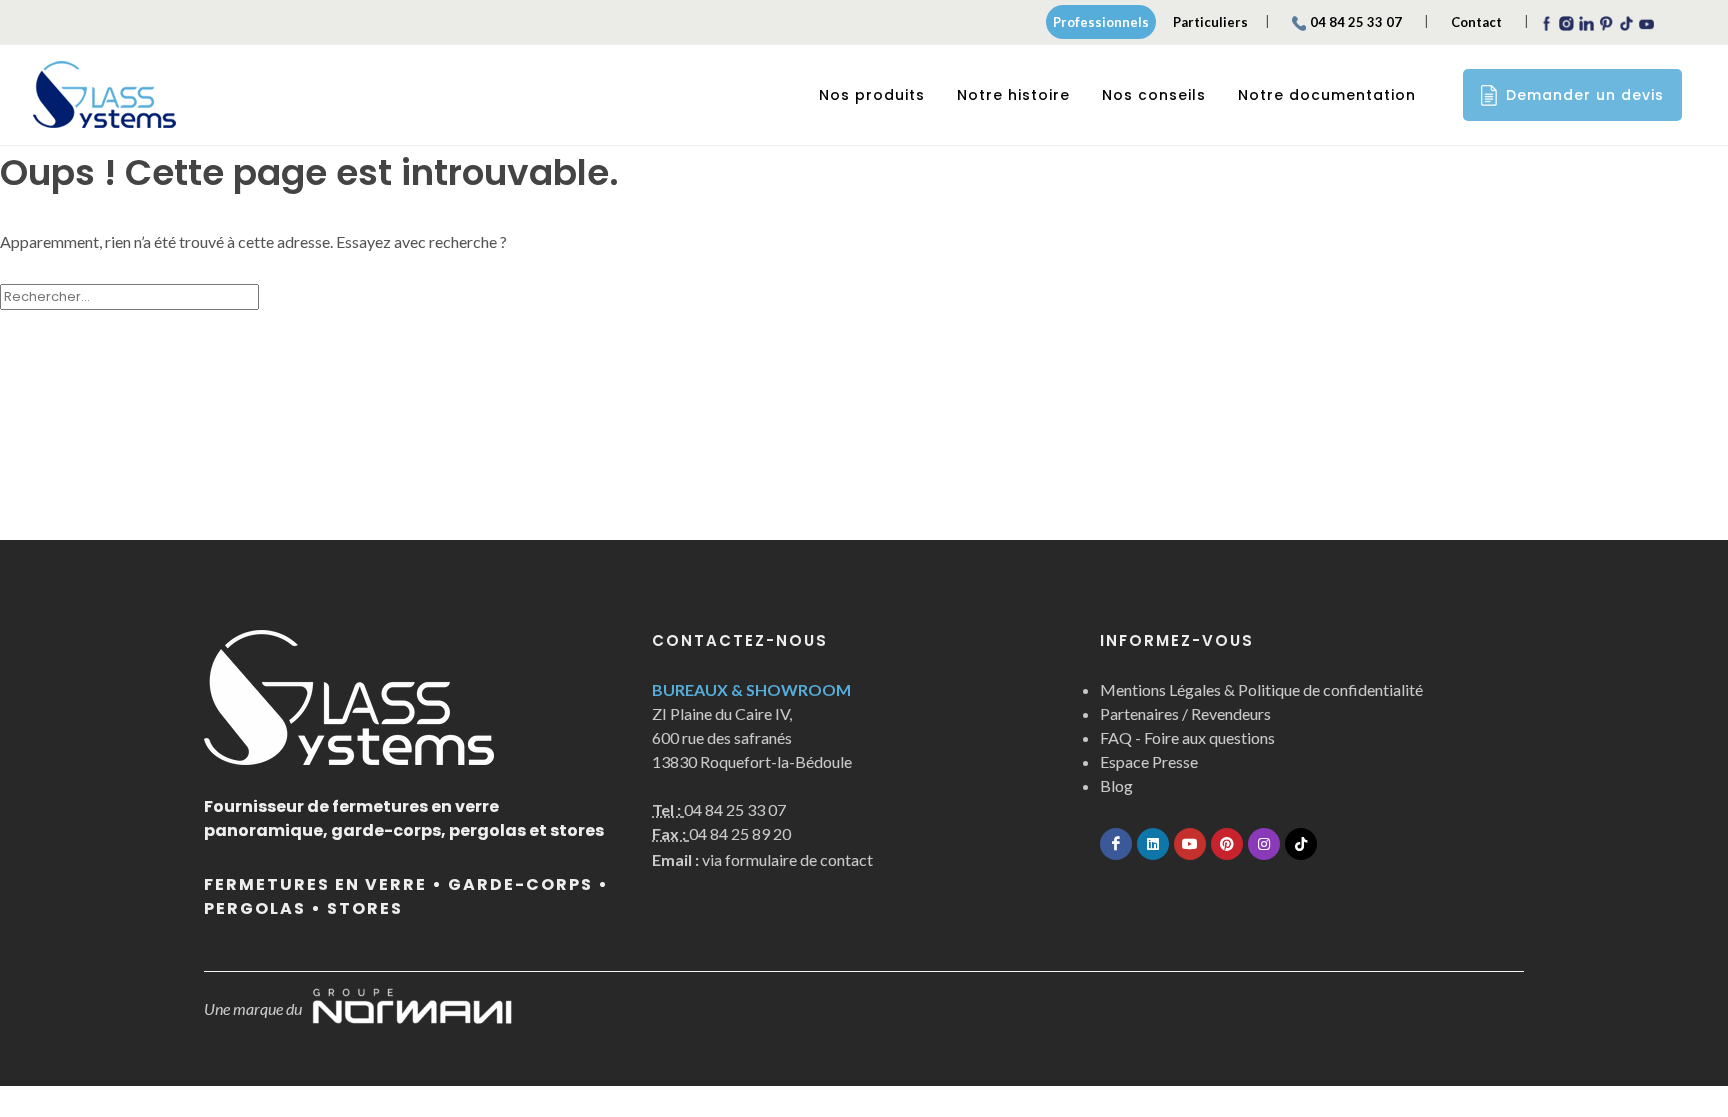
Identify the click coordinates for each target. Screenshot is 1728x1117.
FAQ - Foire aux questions (1187, 737)
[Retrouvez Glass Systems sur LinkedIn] (1153, 844)
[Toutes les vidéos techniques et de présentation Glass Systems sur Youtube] (1190, 844)
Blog (1116, 785)
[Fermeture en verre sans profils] (104, 95)
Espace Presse (1149, 761)
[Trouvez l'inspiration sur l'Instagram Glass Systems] (1264, 844)
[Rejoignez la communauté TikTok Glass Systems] (1301, 844)
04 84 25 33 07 (1356, 22)
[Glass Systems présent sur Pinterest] (1227, 844)
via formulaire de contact (762, 859)
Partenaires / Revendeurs (1185, 713)
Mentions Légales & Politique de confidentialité (1261, 689)
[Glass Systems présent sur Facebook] (1116, 844)
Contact (1476, 22)
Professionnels (1101, 22)
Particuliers (1210, 22)
